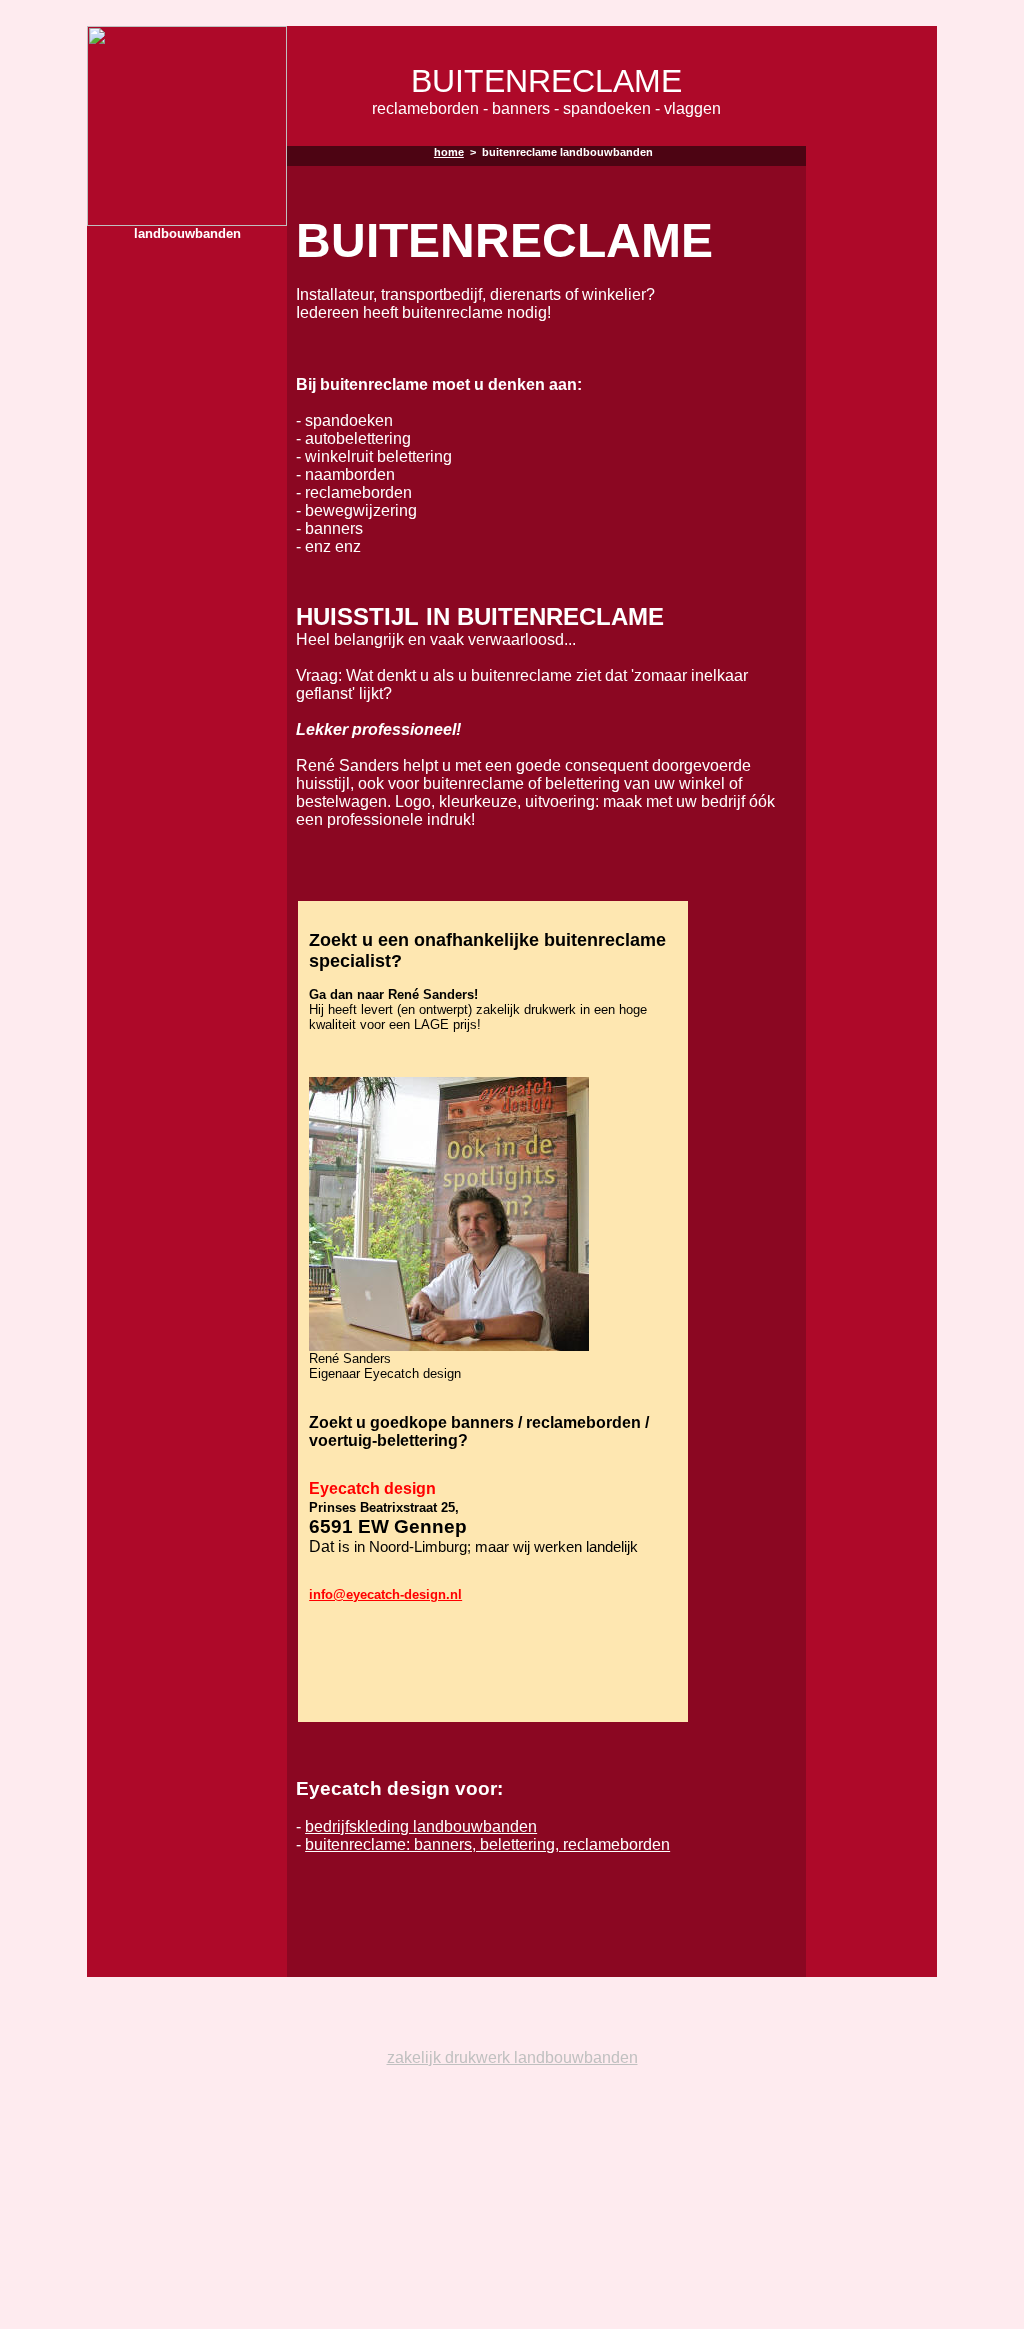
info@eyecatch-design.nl (385, 1594)
